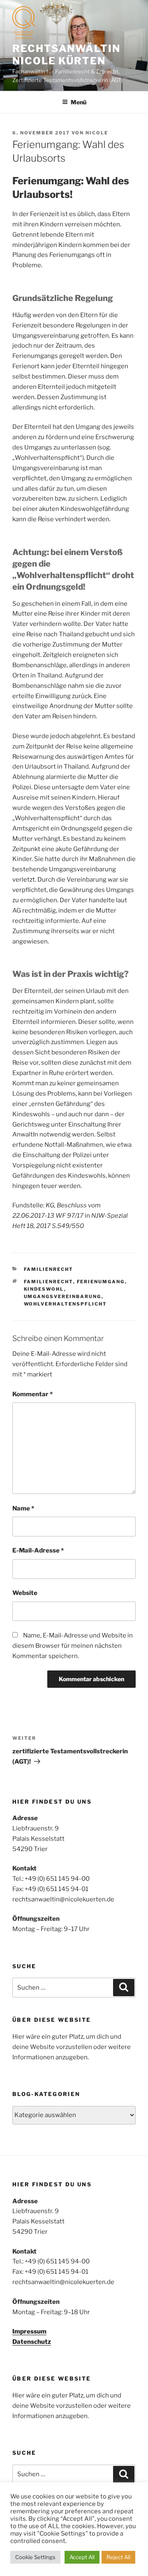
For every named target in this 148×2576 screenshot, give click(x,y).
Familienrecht (49, 1269)
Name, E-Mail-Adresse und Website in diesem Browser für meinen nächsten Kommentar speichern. (73, 1646)
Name (23, 1508)
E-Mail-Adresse (38, 1550)
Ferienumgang (101, 1282)
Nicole (97, 133)
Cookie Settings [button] (35, 2557)
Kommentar (32, 1394)
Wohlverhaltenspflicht (66, 1304)
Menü (79, 102)
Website (25, 1593)
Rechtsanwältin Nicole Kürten (66, 55)
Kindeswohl (44, 1289)
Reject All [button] (118, 2557)
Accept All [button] (82, 2557)
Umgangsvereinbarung (63, 1296)
